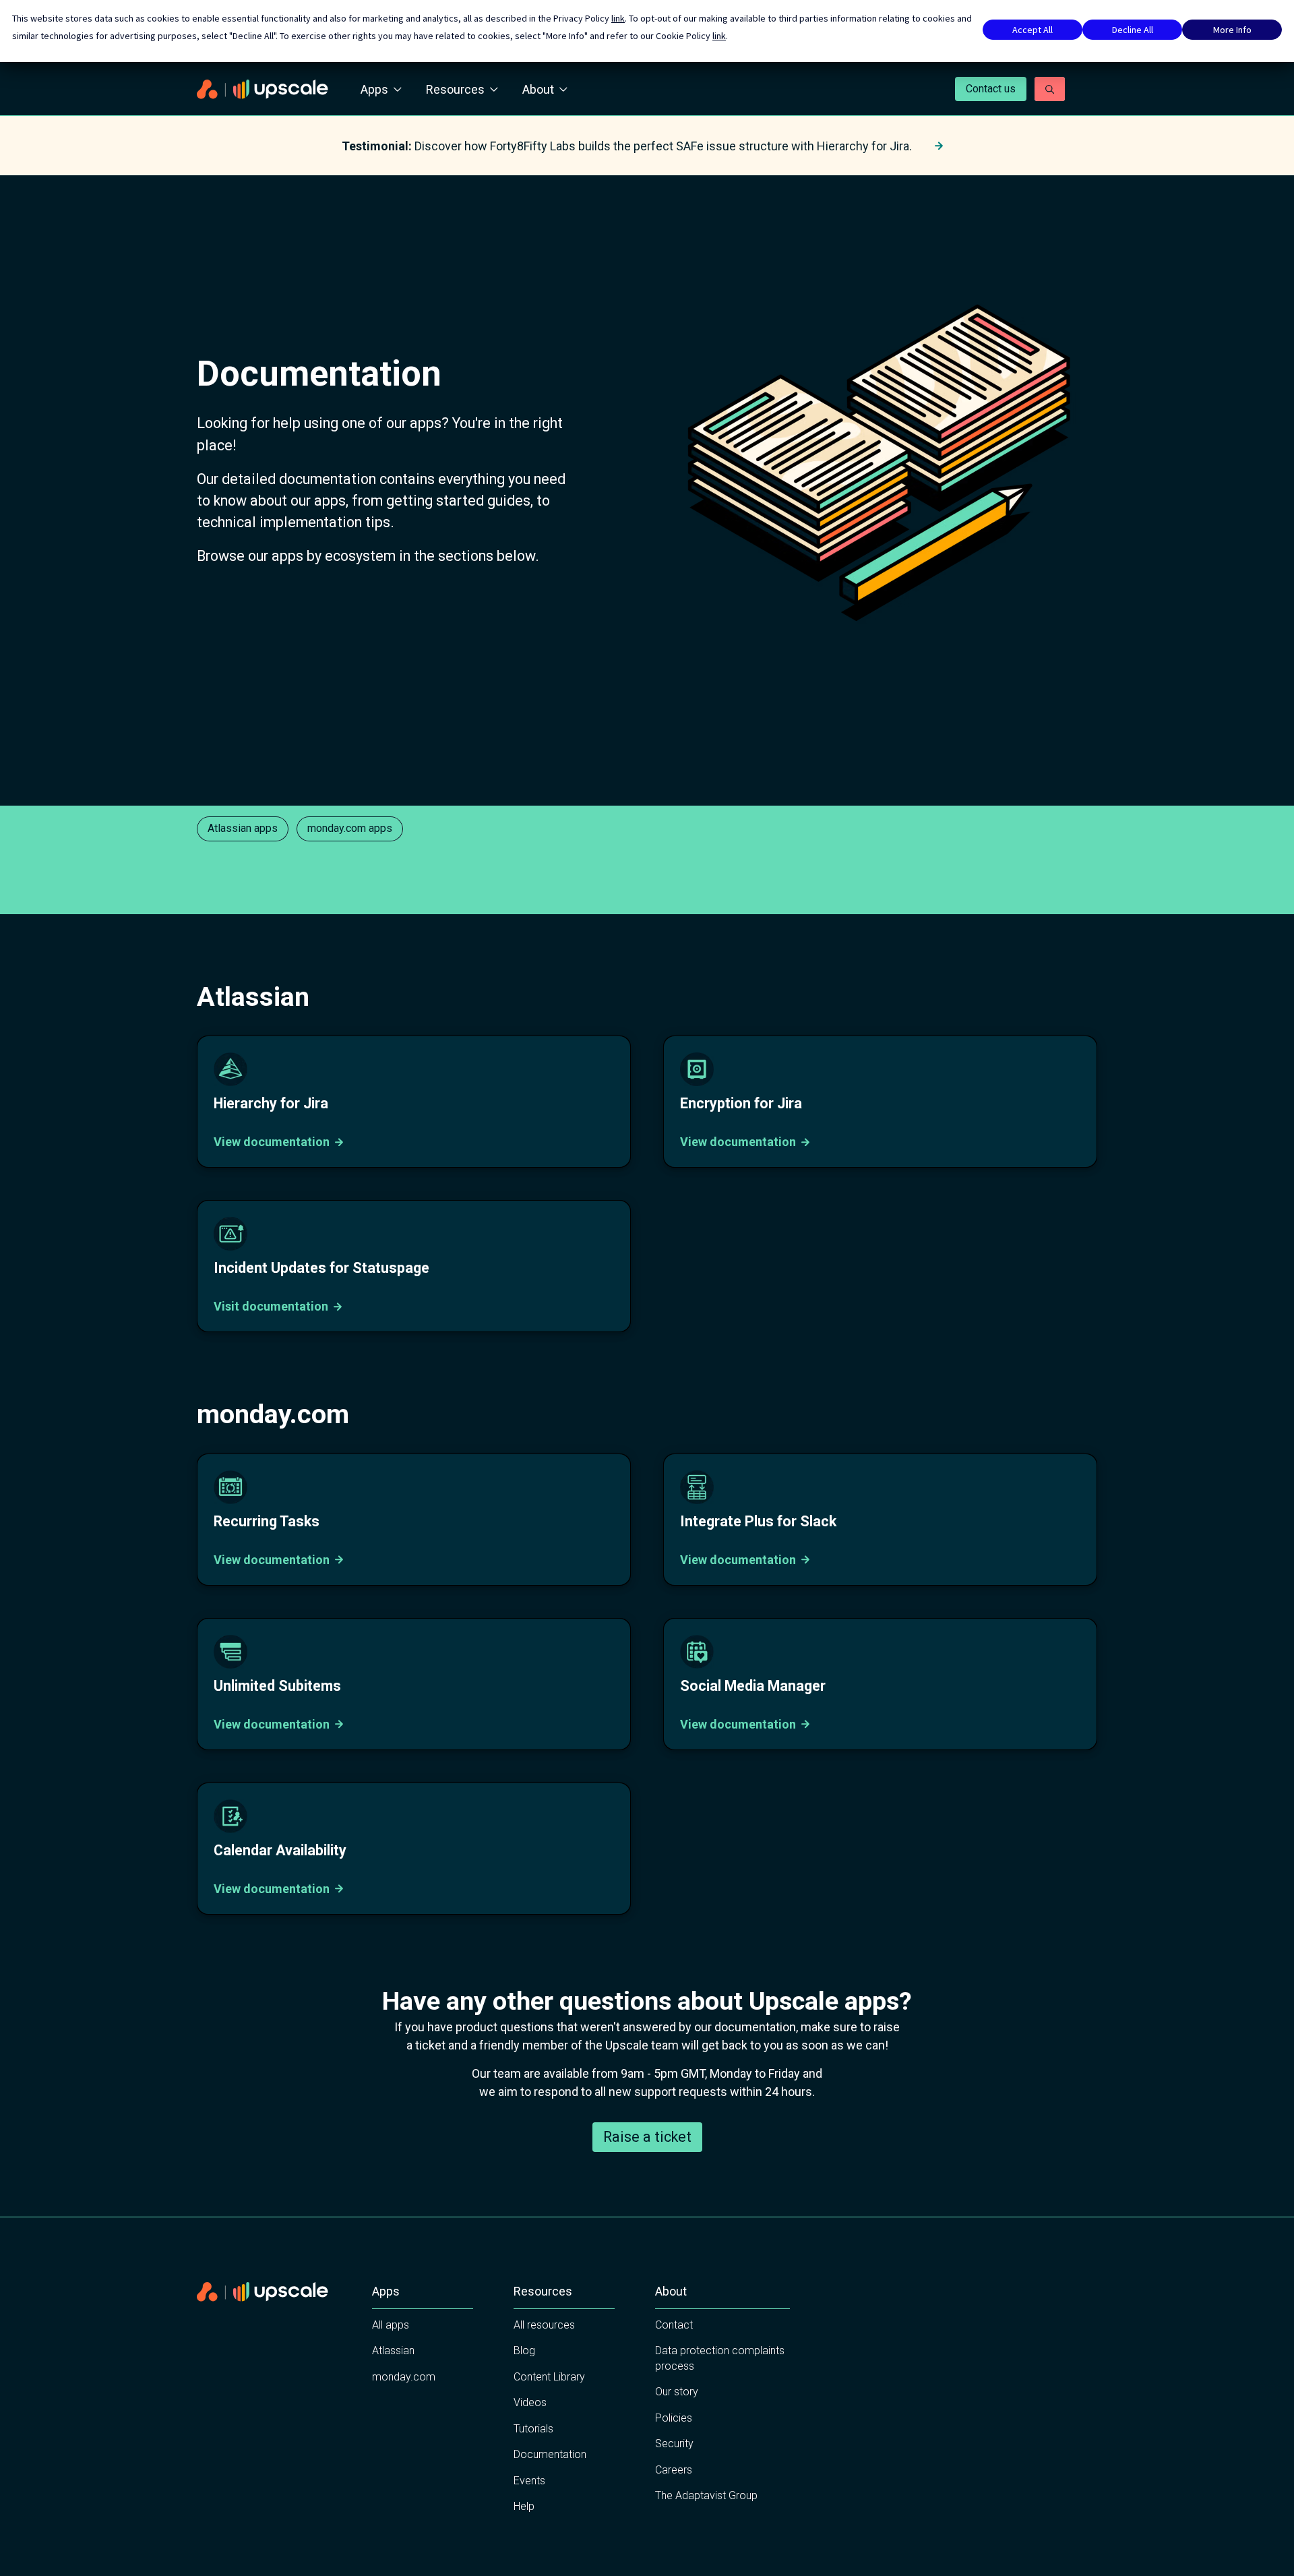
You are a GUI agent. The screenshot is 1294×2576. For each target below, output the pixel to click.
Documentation (550, 2454)
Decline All (1133, 30)
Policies (674, 2418)
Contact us (991, 89)
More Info (1232, 30)
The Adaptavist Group (706, 2495)
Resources (455, 89)
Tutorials (533, 2429)
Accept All (1033, 30)
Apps (374, 89)
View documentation (272, 1142)
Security (674, 2444)
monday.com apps (350, 828)
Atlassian (393, 2350)
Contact (674, 2325)
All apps (391, 2325)
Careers (674, 2470)
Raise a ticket (647, 2137)
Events (529, 2481)
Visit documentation (271, 1306)
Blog (524, 2350)
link (618, 18)
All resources (544, 2325)
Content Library (549, 2377)
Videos (530, 2402)
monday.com (404, 2377)
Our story (677, 2392)
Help (524, 2506)
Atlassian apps (243, 828)
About (538, 89)
